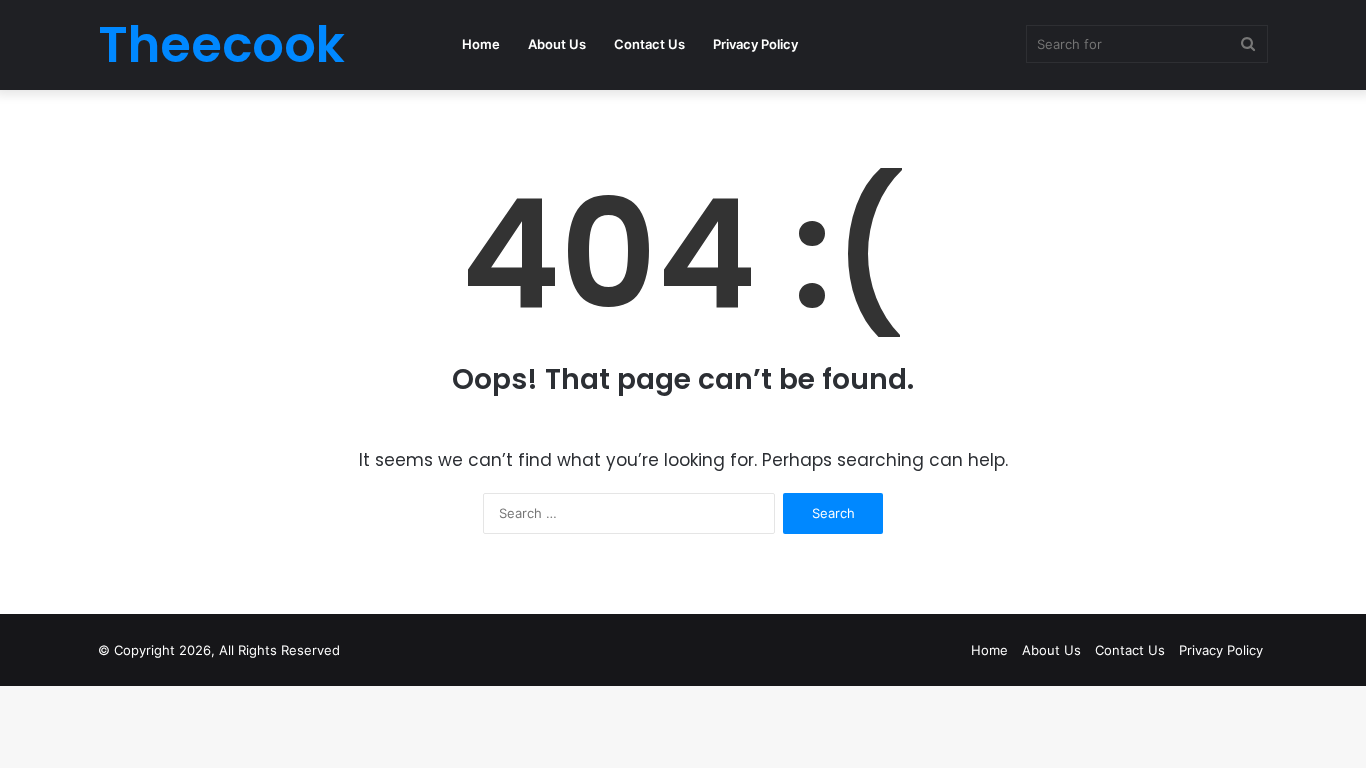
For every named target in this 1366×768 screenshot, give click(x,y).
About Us (557, 44)
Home (481, 44)
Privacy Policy (755, 44)
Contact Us (649, 44)
